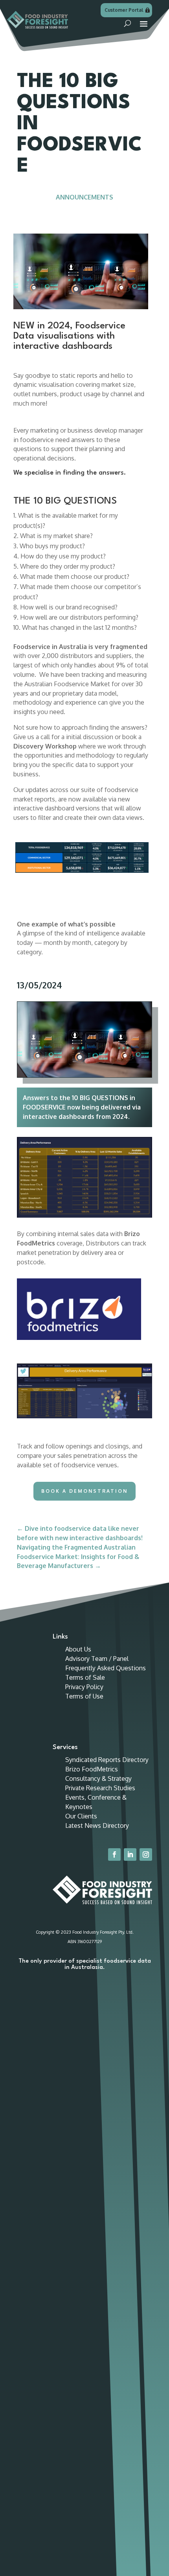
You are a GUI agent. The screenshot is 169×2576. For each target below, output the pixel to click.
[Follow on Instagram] (146, 1855)
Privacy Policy (84, 1687)
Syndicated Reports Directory (107, 1760)
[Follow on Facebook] (114, 1855)
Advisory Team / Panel (97, 1659)
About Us (78, 1649)
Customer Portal (124, 10)
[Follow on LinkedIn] (130, 1855)
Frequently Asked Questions (106, 1668)
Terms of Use (84, 1696)
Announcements (84, 197)
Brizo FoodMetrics (92, 1769)
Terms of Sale (85, 1677)
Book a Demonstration (84, 1491)
